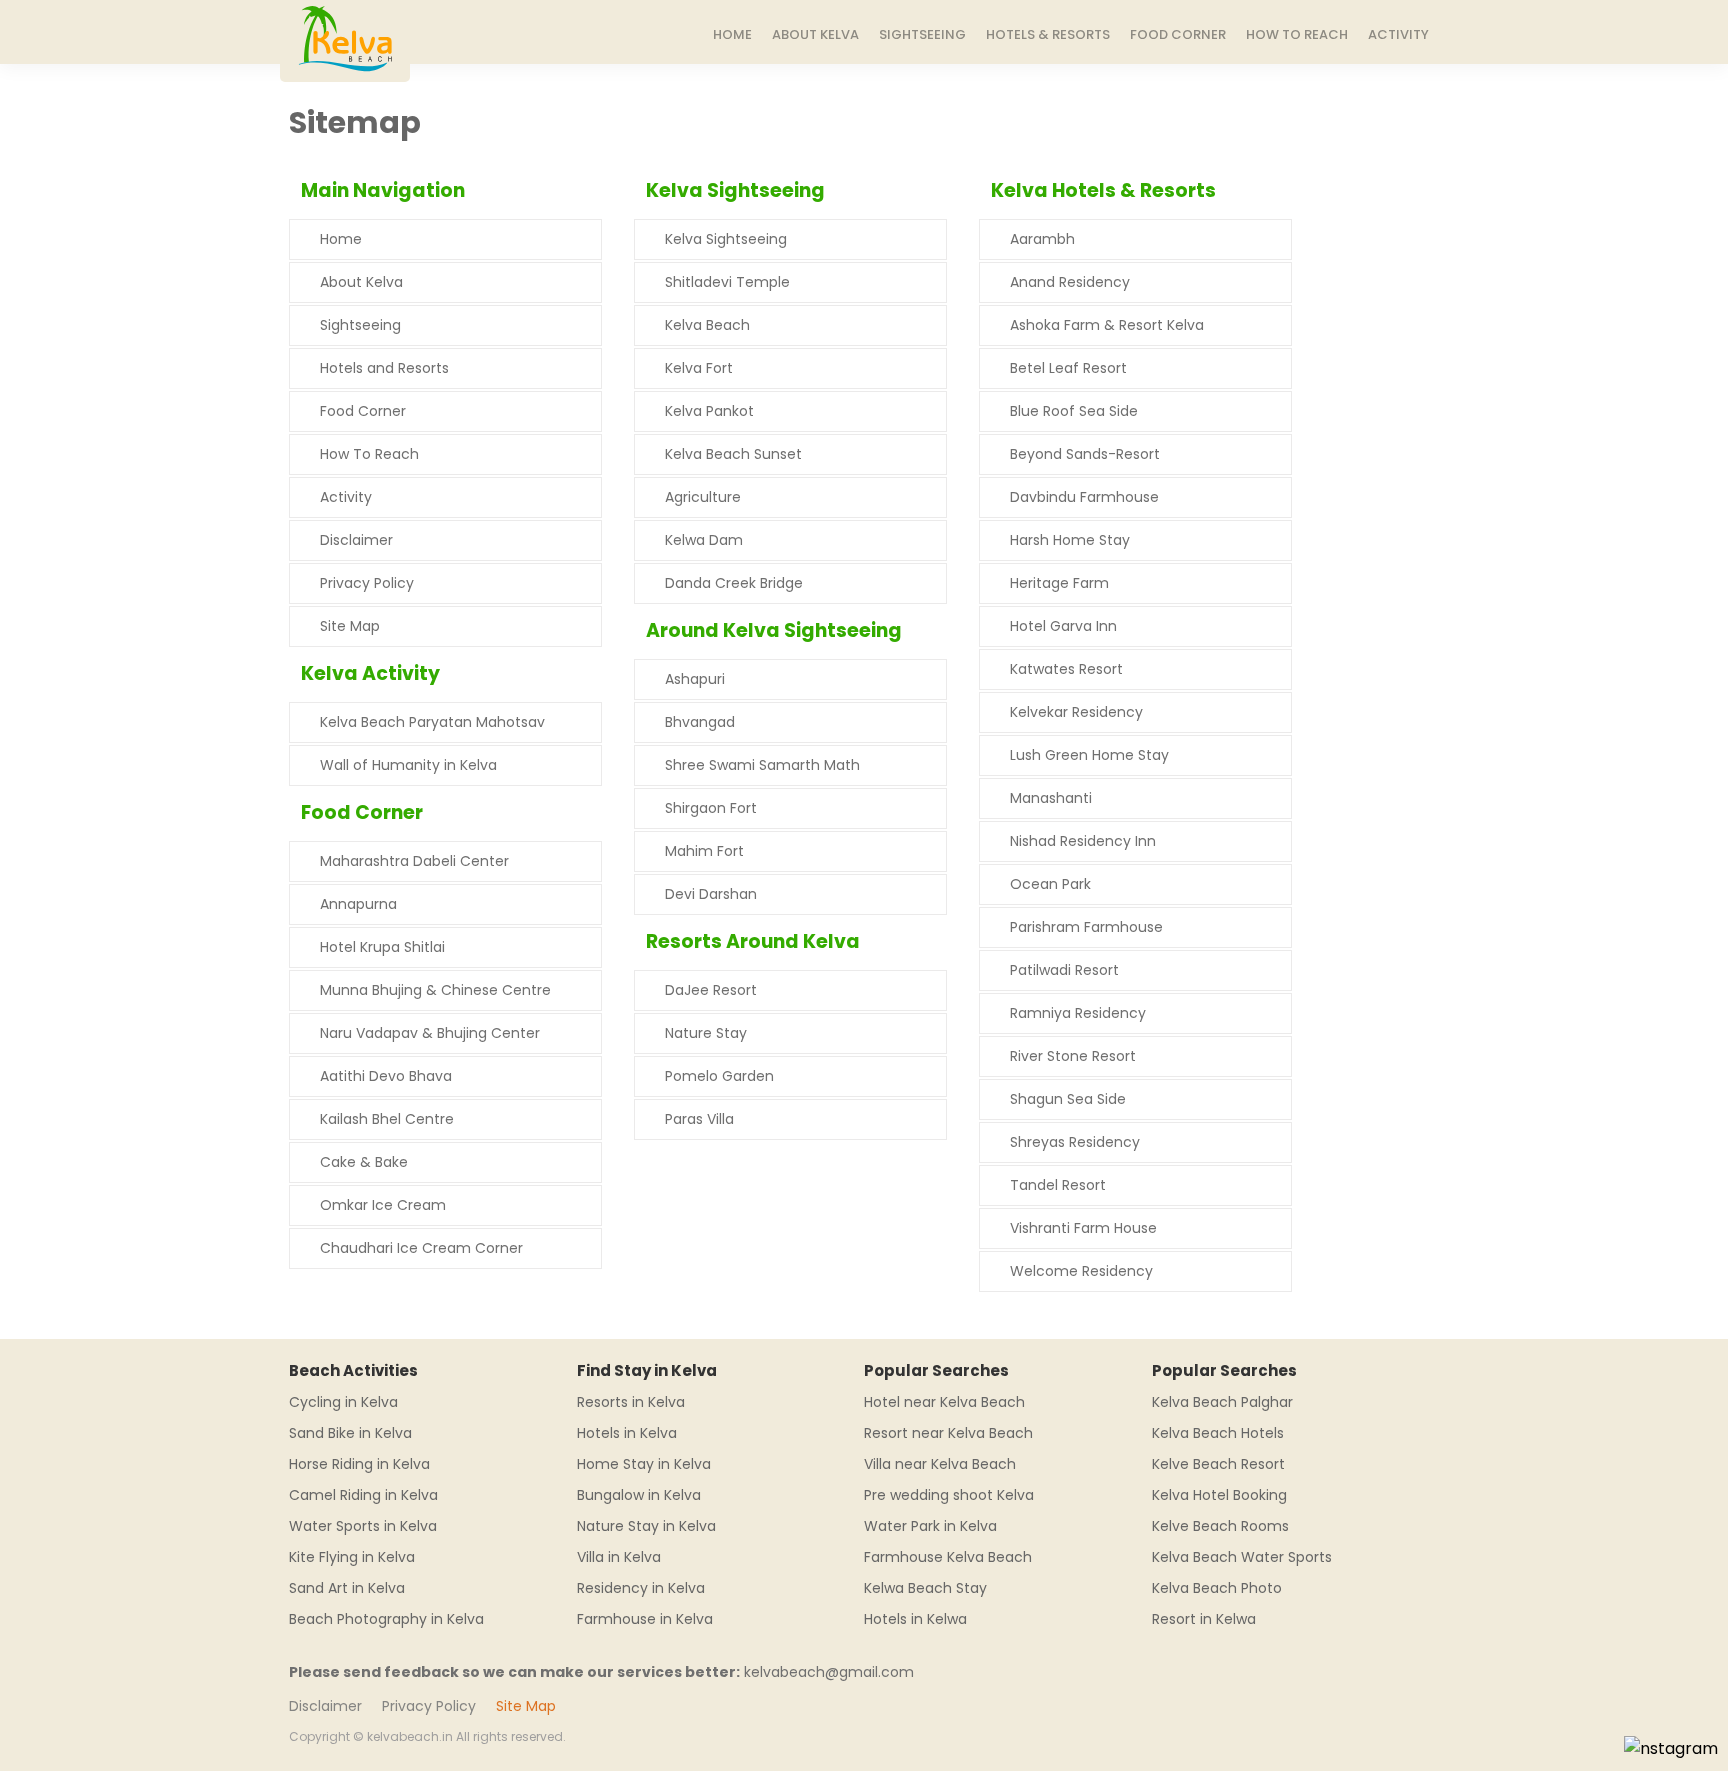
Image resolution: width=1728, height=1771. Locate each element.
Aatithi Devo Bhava (386, 1076)
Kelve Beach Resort (1218, 1464)
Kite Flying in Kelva (352, 1557)
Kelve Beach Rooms (1220, 1526)
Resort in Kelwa (1204, 1619)
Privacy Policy (367, 583)
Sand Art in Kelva (347, 1588)
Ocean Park (1050, 884)
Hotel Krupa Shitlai (382, 947)
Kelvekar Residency (1076, 712)
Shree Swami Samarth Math (762, 765)
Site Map (350, 626)
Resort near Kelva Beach (948, 1433)
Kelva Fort (699, 368)
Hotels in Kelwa (915, 1619)
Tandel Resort (1058, 1185)
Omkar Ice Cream (383, 1205)
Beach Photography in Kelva (386, 1619)
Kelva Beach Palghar (1222, 1402)
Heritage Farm (1059, 583)
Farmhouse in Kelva (645, 1619)
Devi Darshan (711, 894)
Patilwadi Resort (1064, 970)
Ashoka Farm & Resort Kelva (1107, 325)
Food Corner (1178, 34)
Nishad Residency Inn (1083, 841)
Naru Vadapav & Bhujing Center (430, 1033)
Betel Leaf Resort (1068, 368)
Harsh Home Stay (1070, 540)
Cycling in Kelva (343, 1402)
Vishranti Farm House (1083, 1228)
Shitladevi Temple (727, 282)
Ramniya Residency (1078, 1013)
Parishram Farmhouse (1086, 927)
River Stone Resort (1073, 1056)
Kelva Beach (707, 325)
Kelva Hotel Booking (1219, 1495)
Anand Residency (1070, 282)
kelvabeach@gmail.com (829, 1672)
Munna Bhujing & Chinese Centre (435, 990)
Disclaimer (356, 540)
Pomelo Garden (719, 1076)
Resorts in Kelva (631, 1402)
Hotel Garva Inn (1063, 626)
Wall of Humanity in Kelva (408, 765)
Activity (1398, 34)
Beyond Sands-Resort (1085, 454)
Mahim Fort (704, 851)
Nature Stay (706, 1033)
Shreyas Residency (1075, 1142)
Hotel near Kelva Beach (944, 1402)
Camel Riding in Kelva (363, 1495)
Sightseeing (922, 34)
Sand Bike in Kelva (350, 1433)
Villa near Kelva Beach (940, 1464)
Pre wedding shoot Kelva (949, 1495)
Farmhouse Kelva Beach (948, 1557)
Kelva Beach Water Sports (1242, 1557)
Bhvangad (700, 722)
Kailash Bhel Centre (387, 1119)
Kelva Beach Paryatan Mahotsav (432, 722)
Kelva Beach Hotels (1218, 1433)
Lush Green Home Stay (1089, 755)
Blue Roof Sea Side (1074, 411)
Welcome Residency (1081, 1271)
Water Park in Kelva (930, 1526)
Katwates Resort (1066, 669)
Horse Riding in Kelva (359, 1464)
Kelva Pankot (709, 411)
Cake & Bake (364, 1162)
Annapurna (358, 904)
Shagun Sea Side (1068, 1099)
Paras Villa (699, 1119)
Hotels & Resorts (1048, 34)
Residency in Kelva (641, 1588)
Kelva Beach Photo (1217, 1588)
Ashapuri (695, 679)
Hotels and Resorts (384, 368)
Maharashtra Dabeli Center (414, 861)
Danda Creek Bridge (734, 583)
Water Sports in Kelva (363, 1526)
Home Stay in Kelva (644, 1464)
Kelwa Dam (704, 540)
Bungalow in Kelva (639, 1495)
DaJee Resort (711, 990)
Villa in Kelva (619, 1557)
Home (732, 34)
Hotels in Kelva (627, 1433)
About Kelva (815, 34)
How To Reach (1297, 34)
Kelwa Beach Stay (925, 1588)
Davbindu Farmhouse (1084, 497)
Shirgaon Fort (711, 808)
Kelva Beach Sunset (733, 454)
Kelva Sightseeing (726, 239)
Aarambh (1042, 239)
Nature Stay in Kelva (646, 1526)
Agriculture (703, 497)
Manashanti (1051, 798)
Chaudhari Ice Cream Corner (421, 1248)
